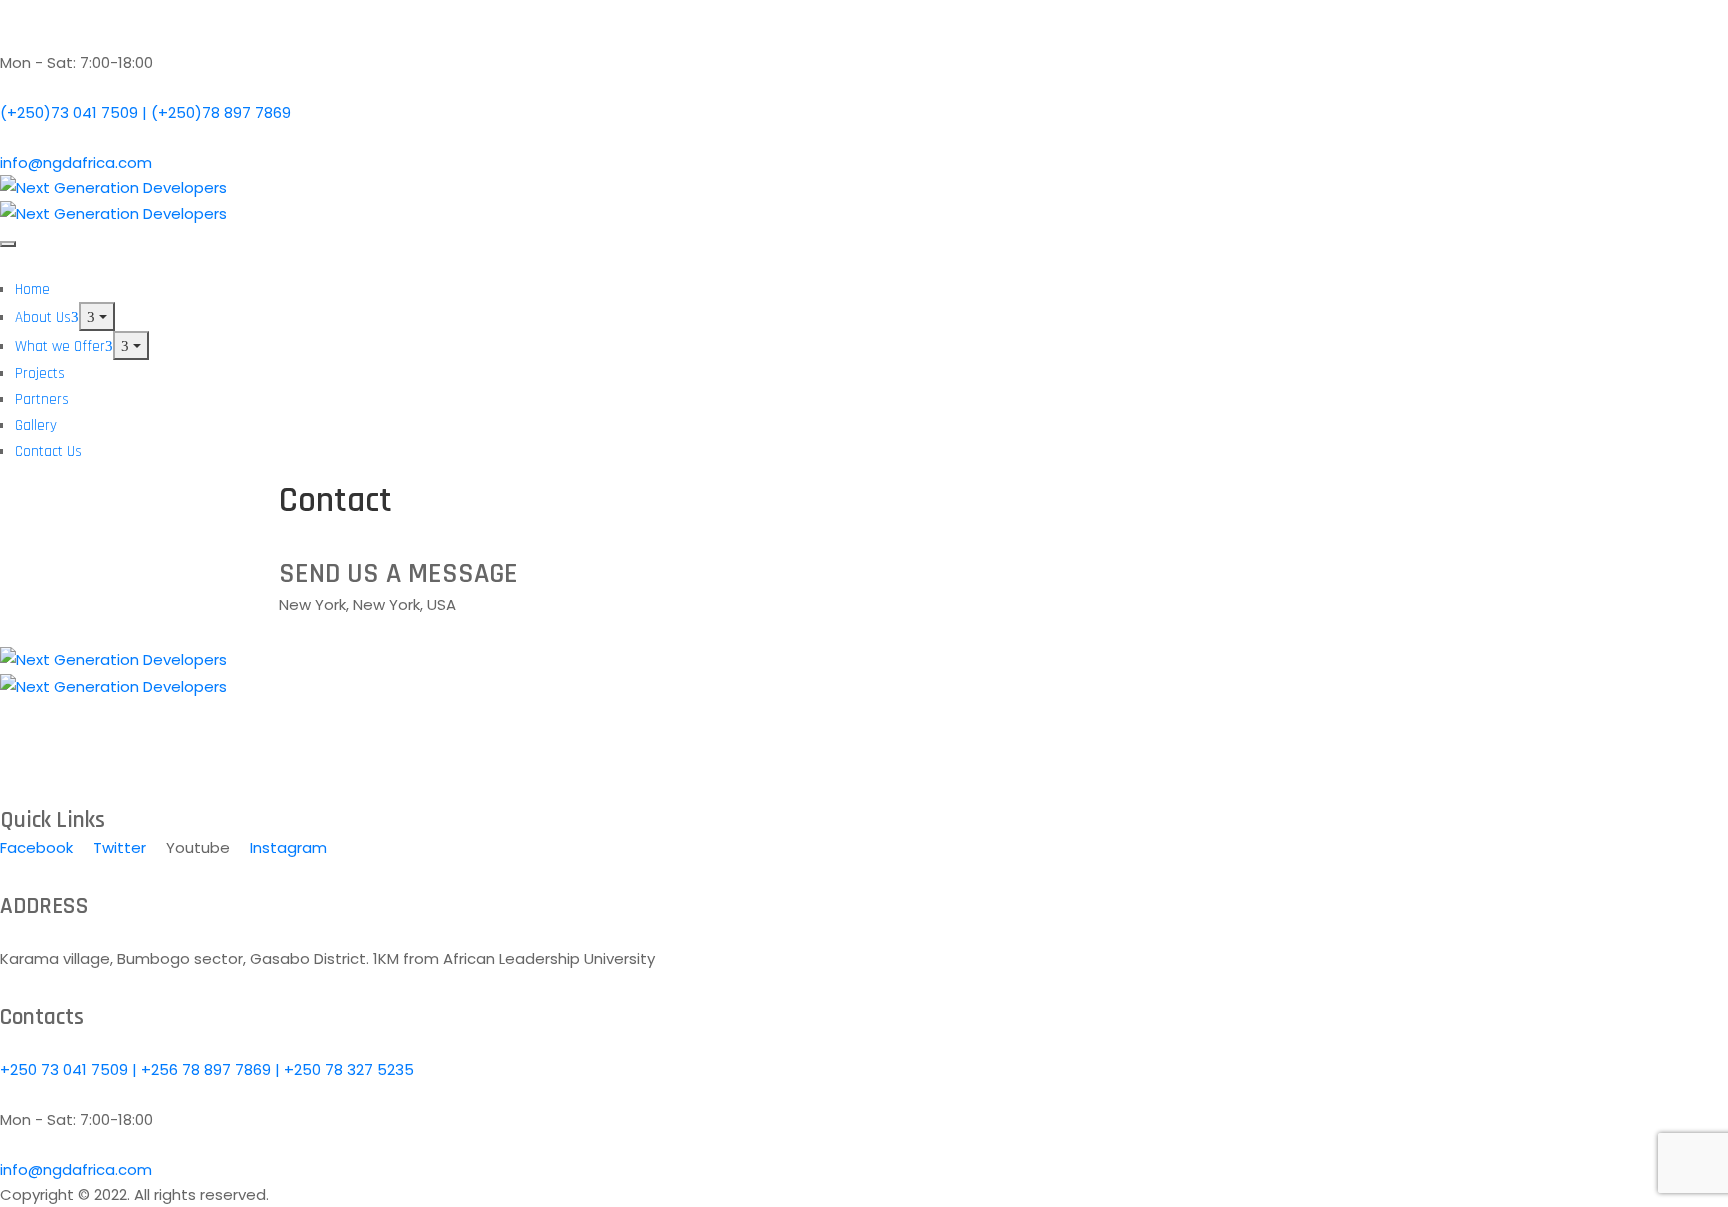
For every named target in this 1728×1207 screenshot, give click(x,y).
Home (32, 289)
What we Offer (60, 346)
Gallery (36, 425)
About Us (43, 317)
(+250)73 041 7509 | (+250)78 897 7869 (145, 112)
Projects (40, 373)
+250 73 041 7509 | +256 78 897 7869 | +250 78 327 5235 (207, 1069)
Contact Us (48, 451)
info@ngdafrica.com (76, 162)
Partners (42, 399)
